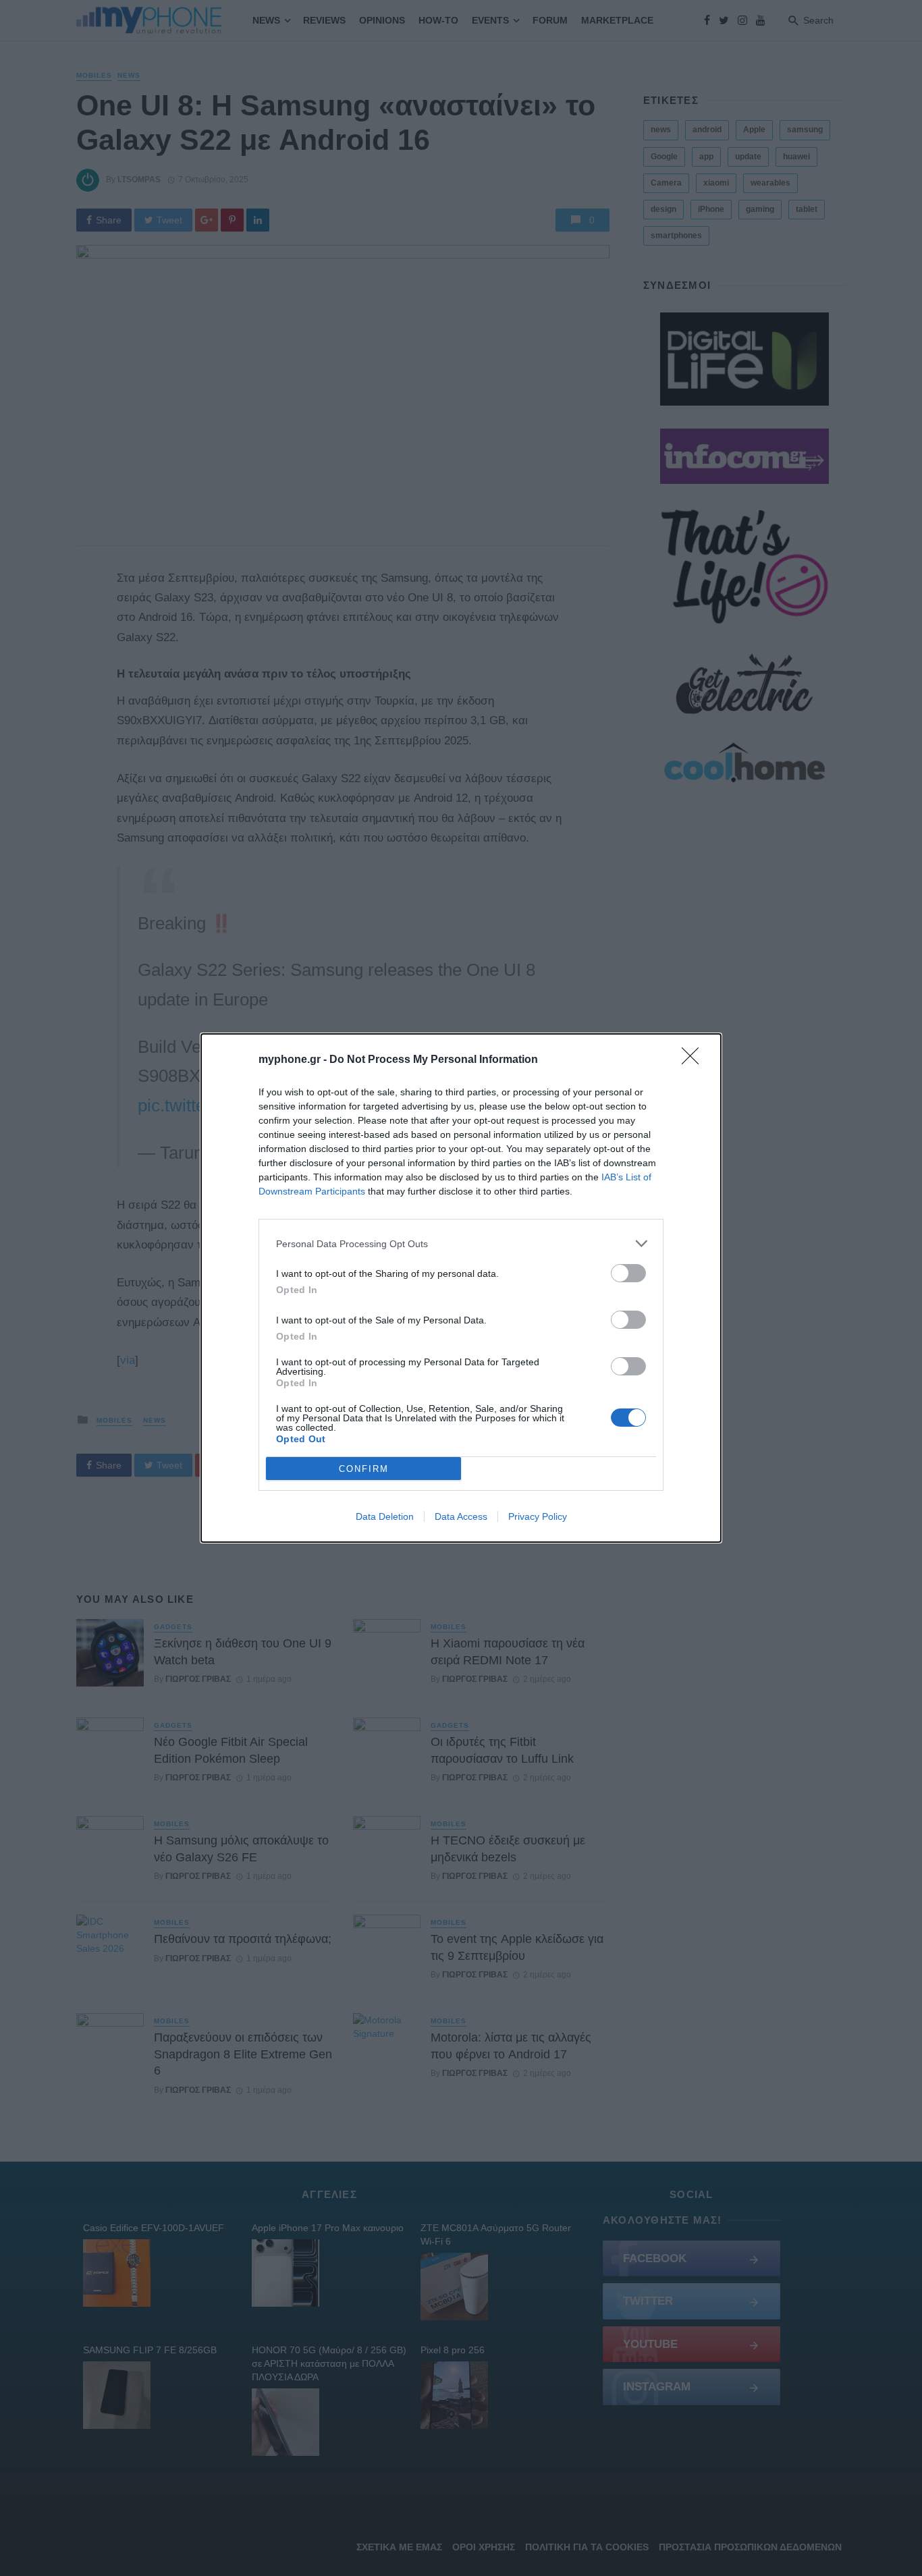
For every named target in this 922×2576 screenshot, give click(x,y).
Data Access (461, 1516)
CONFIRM (364, 1469)
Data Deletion (385, 1516)
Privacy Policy (538, 1516)
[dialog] (461, 1288)
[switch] (628, 1273)
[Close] (695, 1060)
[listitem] (461, 1243)
